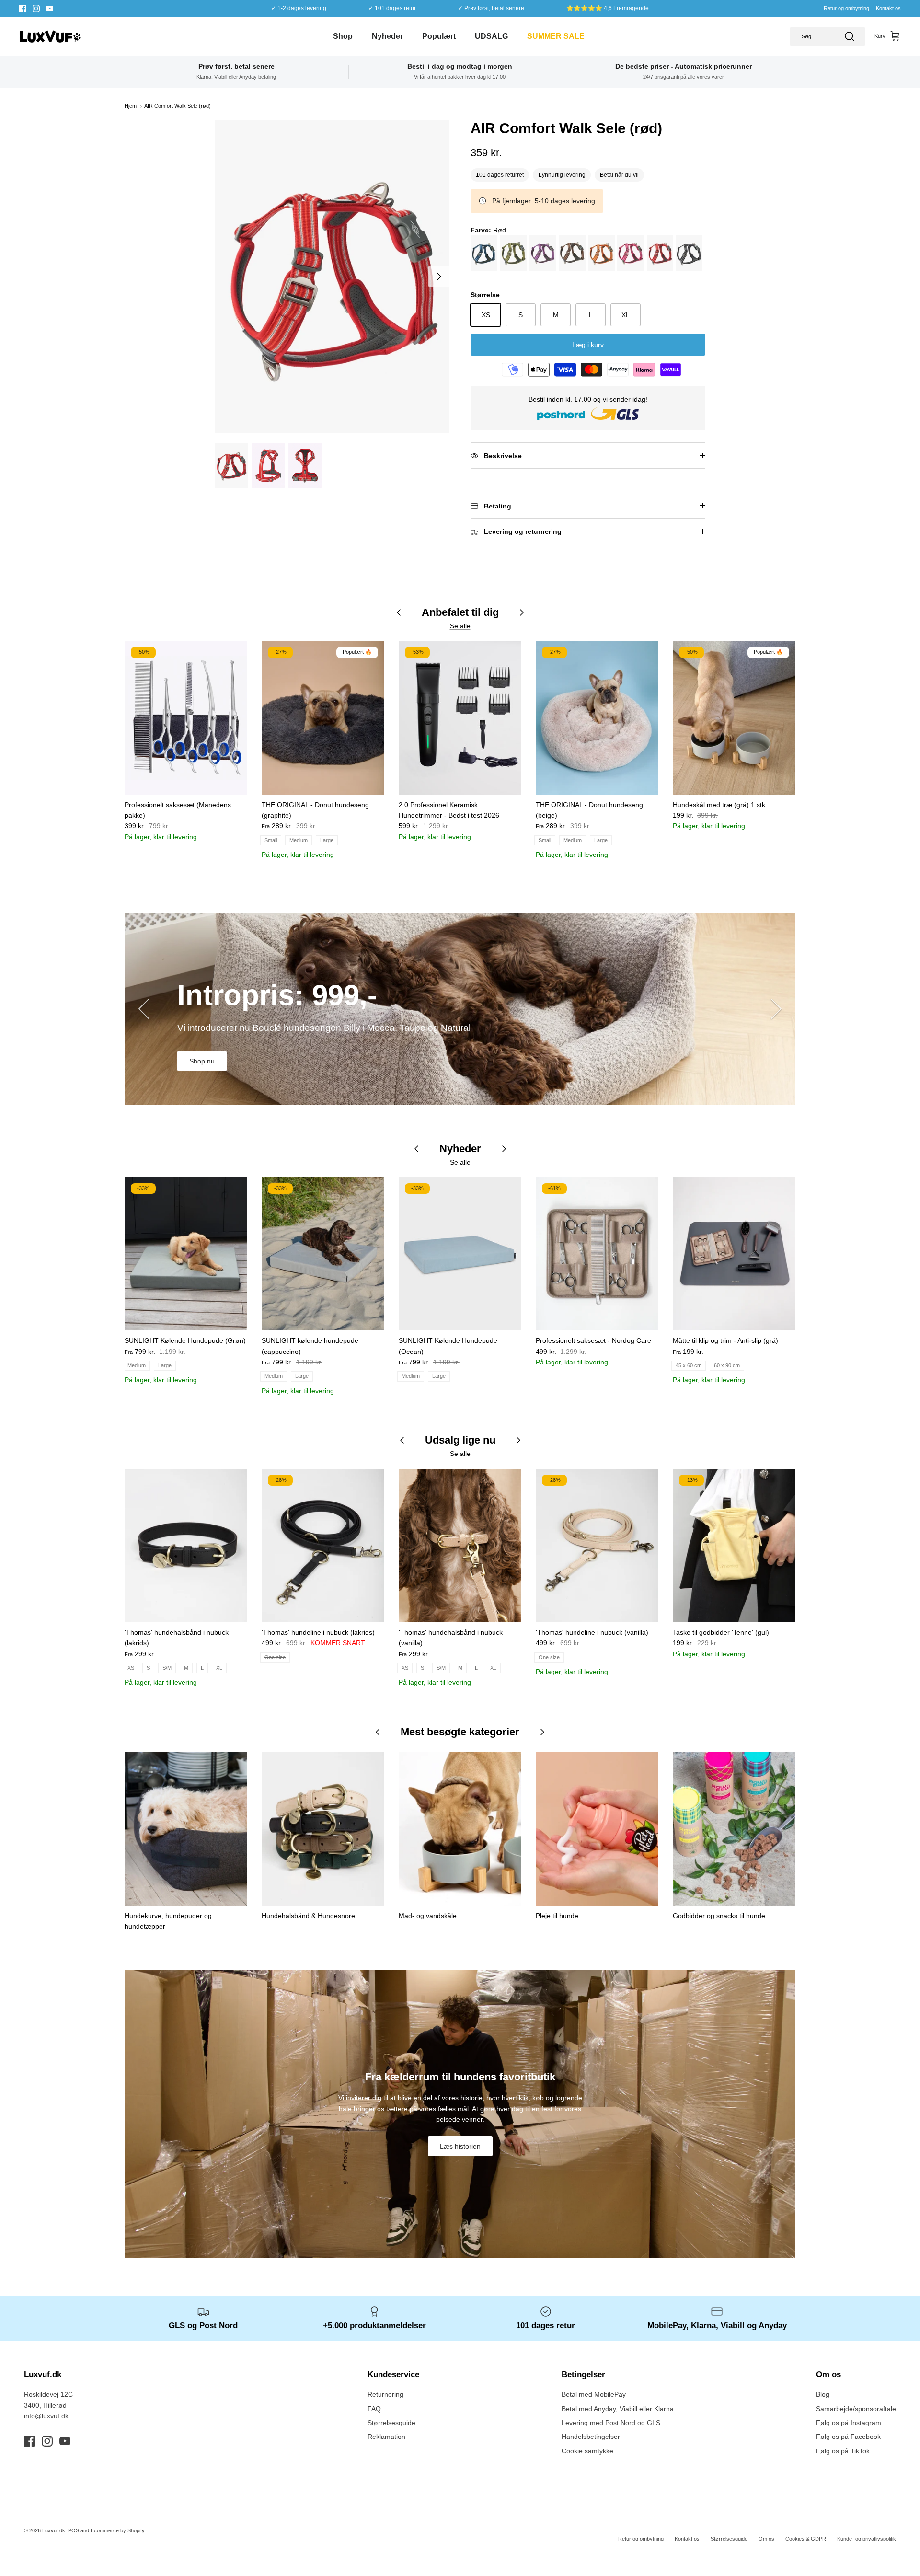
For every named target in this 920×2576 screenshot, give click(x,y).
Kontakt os (888, 8)
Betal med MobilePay (594, 2394)
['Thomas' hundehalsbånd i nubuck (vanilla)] (460, 1546)
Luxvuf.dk (54, 2530)
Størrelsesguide (391, 2423)
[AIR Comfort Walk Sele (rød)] (661, 255)
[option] (332, 276)
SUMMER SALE (556, 36)
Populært (439, 36)
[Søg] (850, 36)
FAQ (374, 2409)
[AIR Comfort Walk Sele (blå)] (485, 255)
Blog (823, 2394)
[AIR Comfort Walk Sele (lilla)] (544, 255)
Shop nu (202, 1061)
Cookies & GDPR (806, 2539)
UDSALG (491, 36)
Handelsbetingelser (591, 2437)
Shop (343, 36)
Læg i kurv (588, 345)
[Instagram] (36, 8)
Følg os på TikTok (843, 2451)
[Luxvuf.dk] (50, 36)
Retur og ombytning (846, 8)
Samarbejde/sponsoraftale (856, 2409)
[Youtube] (50, 8)
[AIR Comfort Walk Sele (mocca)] (573, 255)
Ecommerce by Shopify (118, 2530)
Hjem (131, 106)
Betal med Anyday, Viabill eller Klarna (618, 2409)
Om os (766, 2539)
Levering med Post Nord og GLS (611, 2423)
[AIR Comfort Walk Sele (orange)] (603, 255)
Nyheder (387, 36)
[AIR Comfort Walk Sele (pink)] (632, 255)
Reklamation (386, 2437)
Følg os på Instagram (849, 2423)
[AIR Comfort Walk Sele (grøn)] (514, 255)
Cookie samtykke (587, 2451)
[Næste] (439, 277)
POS (74, 2530)
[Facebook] (23, 8)
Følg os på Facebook (848, 2437)
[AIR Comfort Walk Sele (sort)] (690, 255)
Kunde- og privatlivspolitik (867, 2539)
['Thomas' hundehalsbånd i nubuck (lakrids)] (186, 1546)
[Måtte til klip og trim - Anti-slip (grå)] (734, 1254)
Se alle (460, 626)
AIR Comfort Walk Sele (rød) (178, 106)
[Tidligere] (144, 1009)
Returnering (385, 2394)
